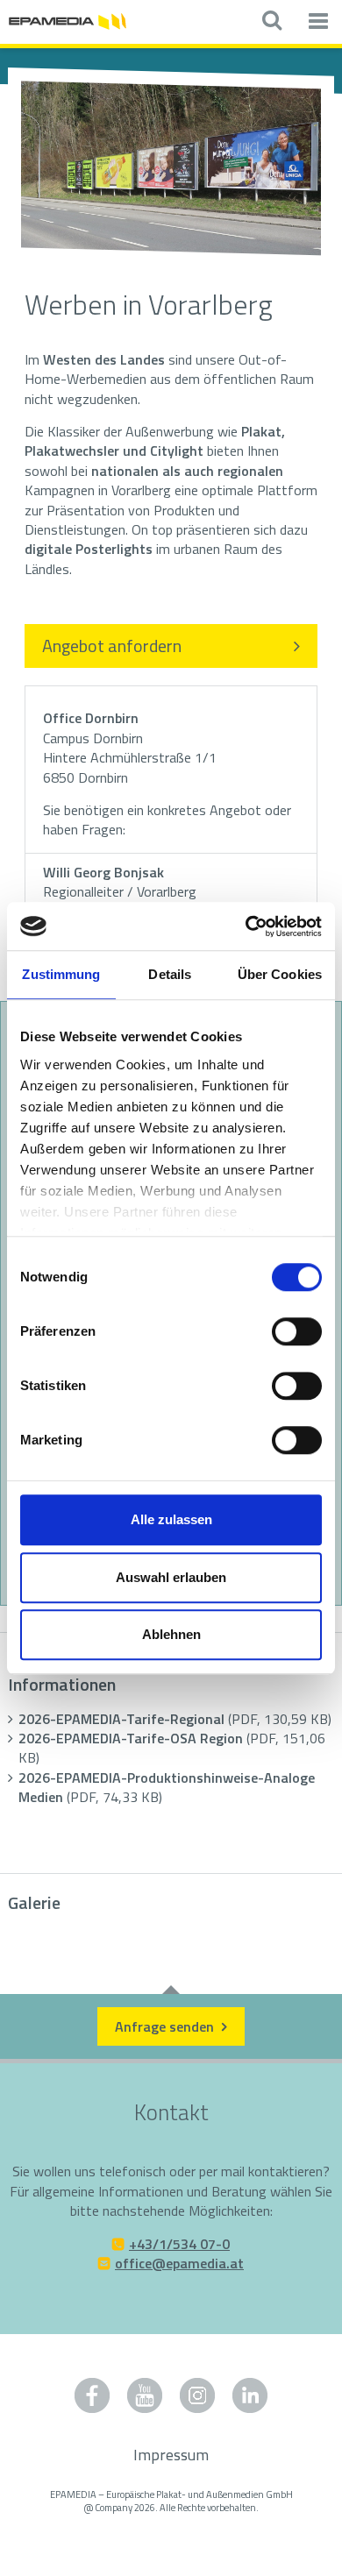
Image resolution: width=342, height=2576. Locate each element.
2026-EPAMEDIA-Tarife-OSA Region (172, 1748)
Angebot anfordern (112, 646)
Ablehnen (171, 1634)
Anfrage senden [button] (166, 2026)
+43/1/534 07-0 (179, 2244)
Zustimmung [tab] (61, 974)
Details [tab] (170, 974)
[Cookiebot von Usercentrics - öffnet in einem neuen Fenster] (246, 926)
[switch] (297, 1331)
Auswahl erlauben (171, 1577)
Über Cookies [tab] (280, 974)
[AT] (68, 20)
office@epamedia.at (179, 2263)
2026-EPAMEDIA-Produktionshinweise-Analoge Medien (167, 1787)
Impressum (171, 2455)
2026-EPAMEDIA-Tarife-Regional (175, 1719)
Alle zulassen (171, 1519)
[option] (171, 170)
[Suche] (271, 22)
